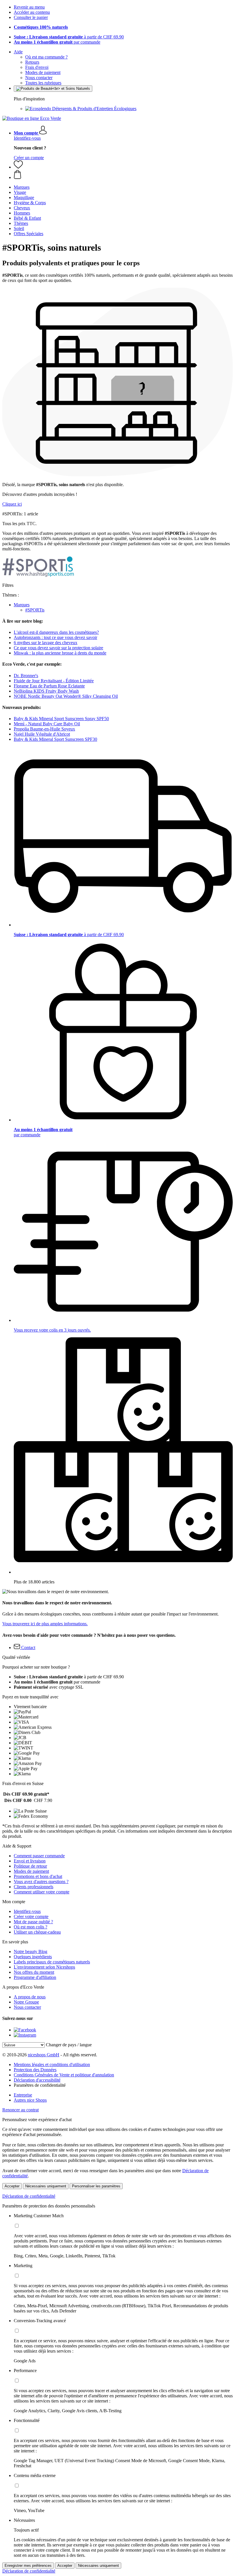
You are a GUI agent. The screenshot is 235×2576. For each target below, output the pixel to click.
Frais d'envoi (37, 67)
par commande (57, 42)
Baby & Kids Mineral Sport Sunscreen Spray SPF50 (61, 719)
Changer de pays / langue (69, 2045)
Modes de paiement (43, 72)
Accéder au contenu (32, 12)
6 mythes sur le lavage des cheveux (46, 643)
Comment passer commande (39, 1856)
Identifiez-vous (27, 138)
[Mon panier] (123, 175)
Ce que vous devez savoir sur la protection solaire (58, 648)
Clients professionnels (34, 1887)
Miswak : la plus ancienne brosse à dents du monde (60, 653)
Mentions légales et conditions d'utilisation (52, 2064)
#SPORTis (35, 610)
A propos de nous (30, 1997)
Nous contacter (39, 78)
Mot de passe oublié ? (33, 1922)
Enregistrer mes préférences (28, 2566)
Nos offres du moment (34, 1972)
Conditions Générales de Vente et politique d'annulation (64, 2075)
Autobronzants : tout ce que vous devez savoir (55, 637)
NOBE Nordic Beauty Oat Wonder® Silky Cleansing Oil (66, 696)
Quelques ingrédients (33, 1957)
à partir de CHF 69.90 (69, 37)
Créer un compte (29, 158)
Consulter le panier (31, 17)
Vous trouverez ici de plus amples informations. (45, 1624)
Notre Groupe (26, 2002)
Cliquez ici (12, 504)
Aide (18, 52)
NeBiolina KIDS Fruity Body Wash (46, 691)
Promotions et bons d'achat (38, 1876)
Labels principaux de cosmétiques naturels (52, 1962)
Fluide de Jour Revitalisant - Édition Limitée (54, 681)
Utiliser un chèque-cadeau (37, 1932)
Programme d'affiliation (35, 1977)
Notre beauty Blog (31, 1952)
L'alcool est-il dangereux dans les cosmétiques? (56, 632)
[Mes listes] (18, 167)
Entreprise (23, 2095)
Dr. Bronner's (26, 676)
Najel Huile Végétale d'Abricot (42, 734)
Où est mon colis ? (31, 1927)
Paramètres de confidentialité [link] (40, 2085)
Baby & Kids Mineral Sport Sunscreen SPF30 (55, 739)
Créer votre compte (31, 1917)
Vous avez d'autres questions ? (41, 1882)
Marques (22, 605)
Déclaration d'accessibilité (37, 2080)
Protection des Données (35, 2070)
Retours (32, 62)
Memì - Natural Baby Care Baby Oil (47, 724)
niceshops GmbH (44, 2055)
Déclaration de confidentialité (29, 2196)
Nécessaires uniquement (46, 2186)
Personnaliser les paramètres (96, 2186)
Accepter (12, 2186)
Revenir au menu (29, 7)
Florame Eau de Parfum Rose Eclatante (49, 686)
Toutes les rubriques (43, 83)
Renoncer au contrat (20, 2110)
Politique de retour (30, 1866)
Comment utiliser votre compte (42, 1892)
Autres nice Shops (30, 2100)
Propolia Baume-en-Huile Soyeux (44, 729)
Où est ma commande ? (46, 57)
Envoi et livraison (30, 1861)
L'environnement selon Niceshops (44, 1967)
